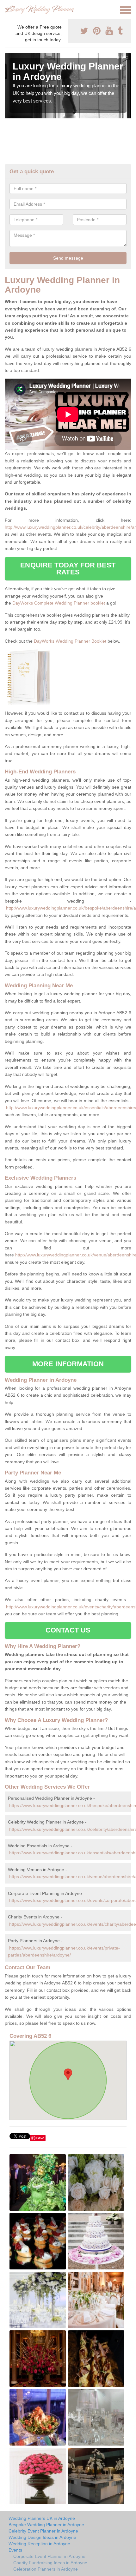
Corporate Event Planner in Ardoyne (49, 2556)
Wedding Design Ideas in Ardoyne (42, 2537)
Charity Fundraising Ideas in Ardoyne (50, 2563)
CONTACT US (68, 1630)
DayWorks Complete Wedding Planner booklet (59, 603)
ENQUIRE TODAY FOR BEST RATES (68, 569)
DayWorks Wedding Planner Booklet (70, 641)
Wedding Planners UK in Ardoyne (42, 2518)
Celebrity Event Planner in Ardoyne (43, 2531)
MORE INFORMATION (68, 1364)
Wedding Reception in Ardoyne (39, 2544)
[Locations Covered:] (8, 10)
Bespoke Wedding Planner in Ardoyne (46, 2525)
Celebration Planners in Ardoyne (46, 2569)
